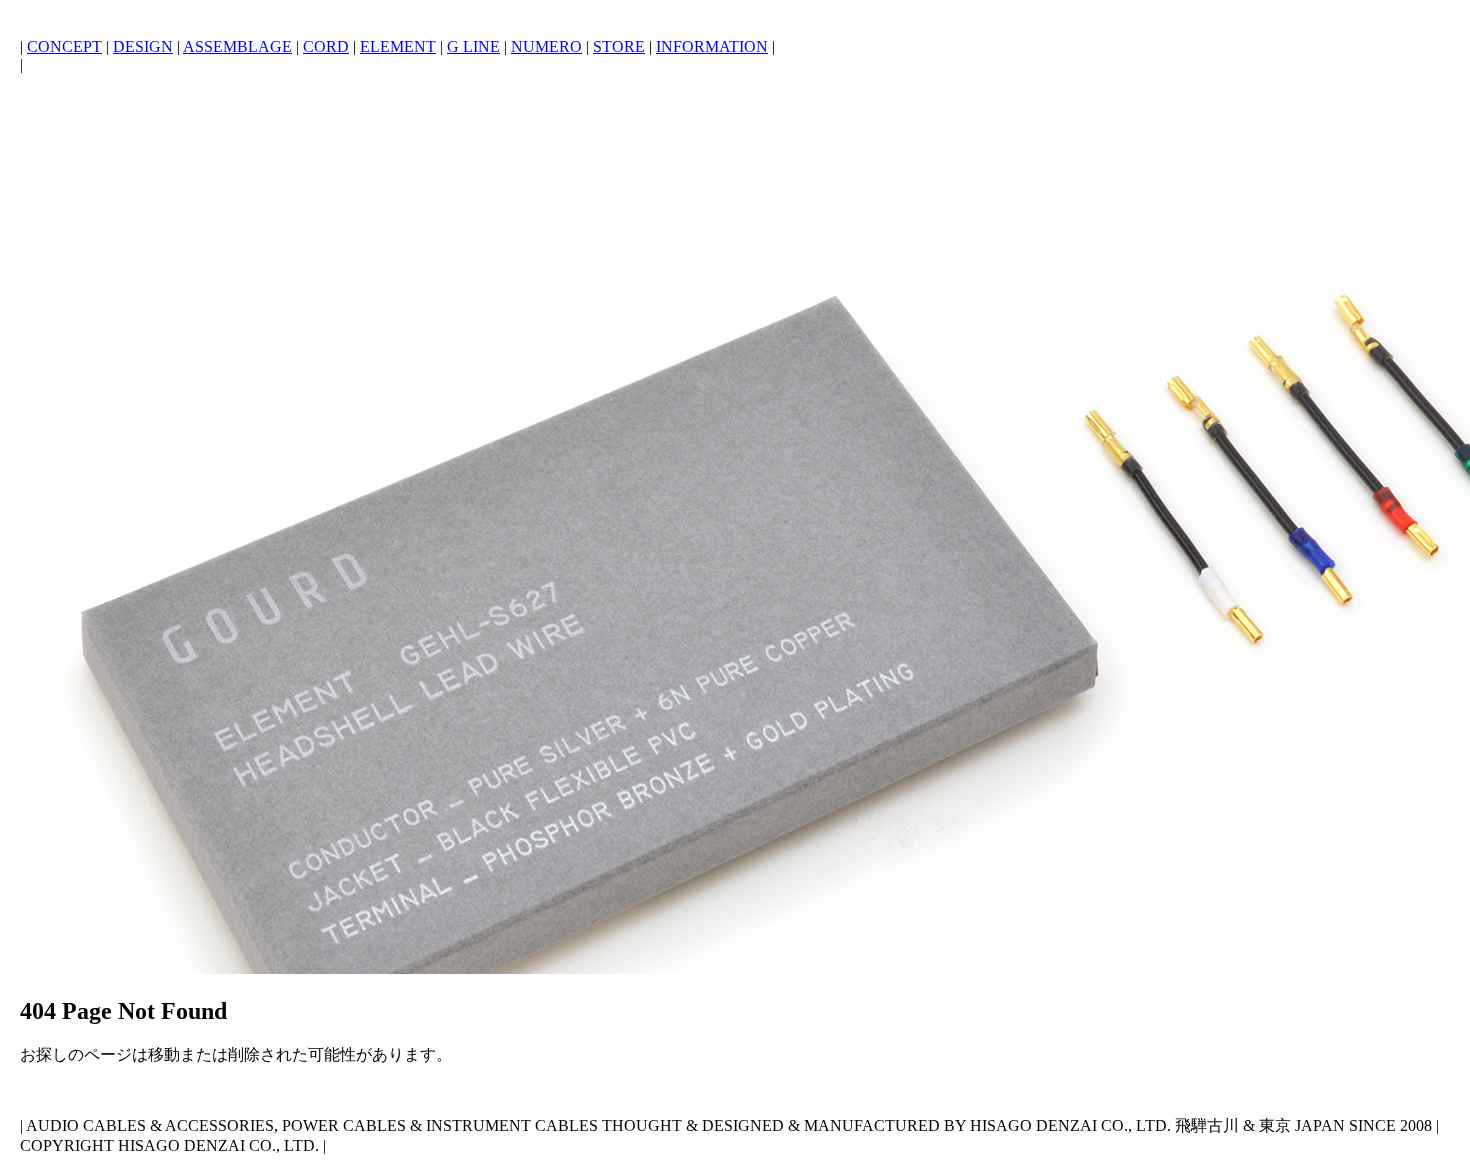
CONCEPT (64, 46)
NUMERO (546, 46)
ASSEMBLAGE (237, 46)
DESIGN (143, 46)
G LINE (473, 46)
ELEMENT (398, 46)
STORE (619, 46)
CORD (326, 46)
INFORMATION (712, 46)
